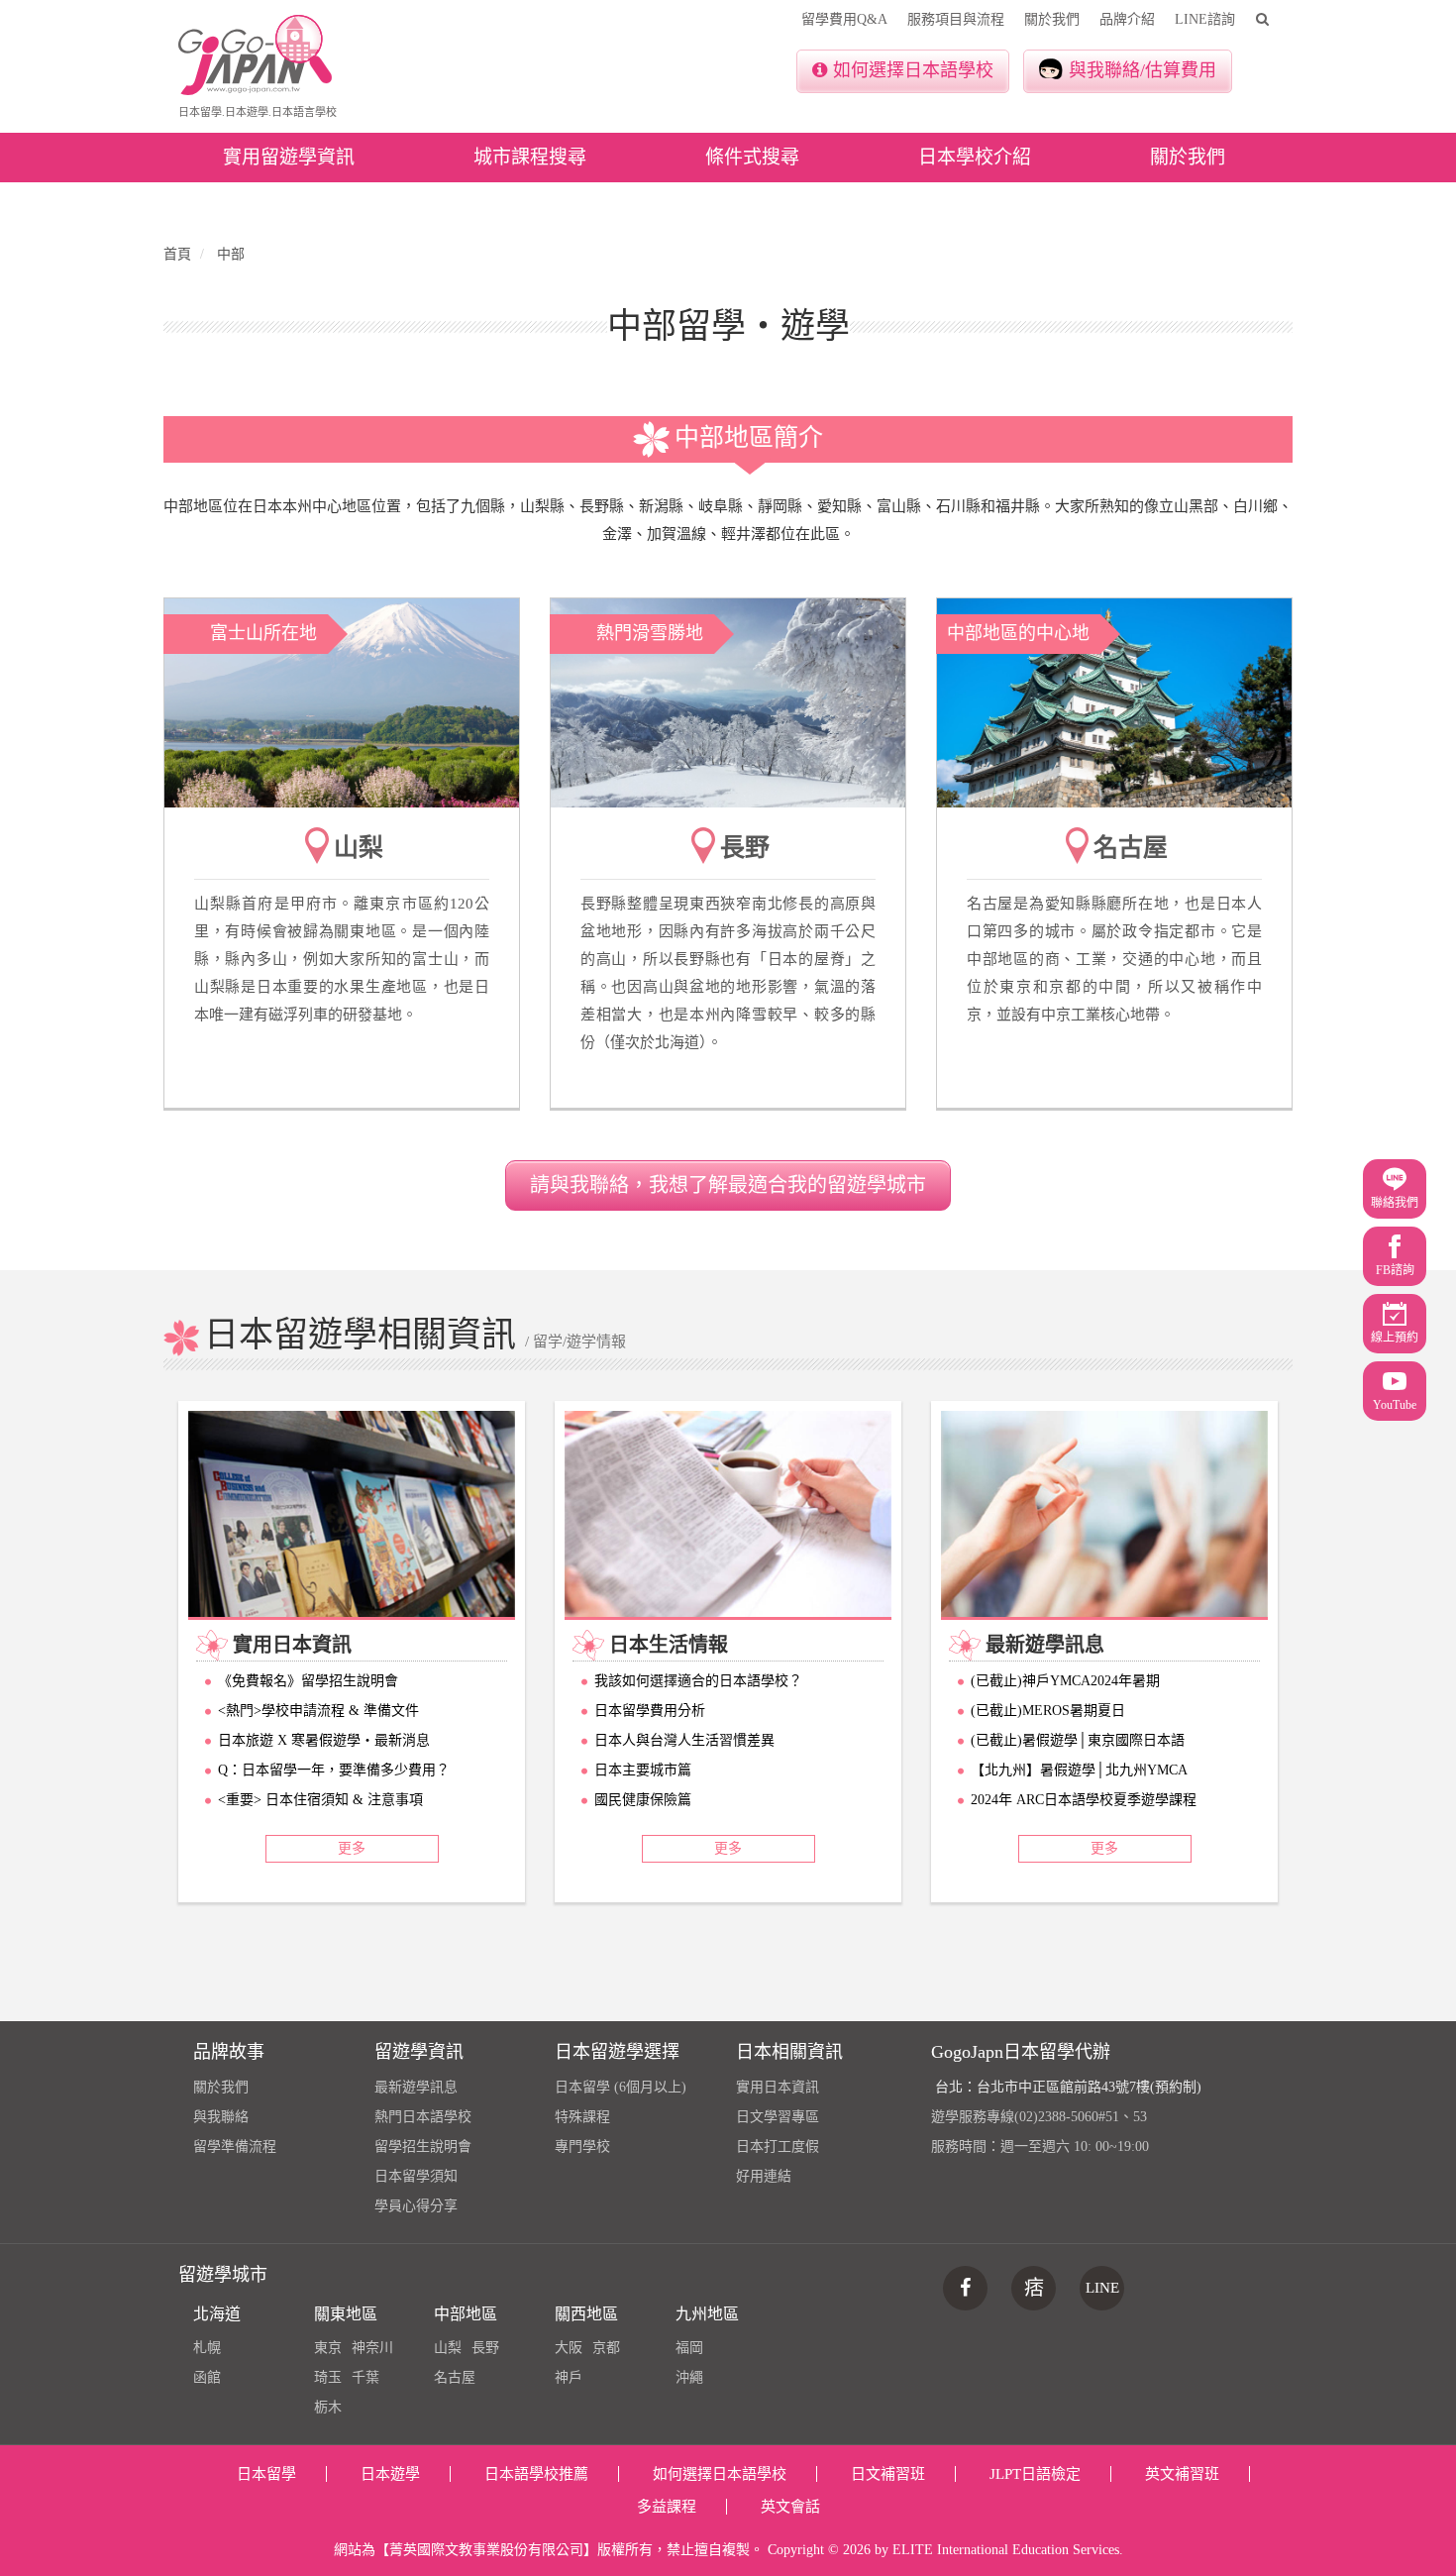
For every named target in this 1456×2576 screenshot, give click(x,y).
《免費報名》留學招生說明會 (308, 1681)
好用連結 (764, 2176)
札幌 (207, 2348)
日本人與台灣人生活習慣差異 (684, 1740)
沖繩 (689, 2377)
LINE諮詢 (1205, 19)
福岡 (689, 2348)
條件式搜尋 (752, 157)
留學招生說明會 (423, 2147)
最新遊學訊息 (416, 2087)
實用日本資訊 (778, 2087)
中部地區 (466, 2314)
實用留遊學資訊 (289, 157)
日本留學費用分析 (650, 1711)
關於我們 (1052, 19)
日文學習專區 (778, 2117)
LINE (1102, 2288)
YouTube (1395, 1405)
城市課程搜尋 (530, 157)
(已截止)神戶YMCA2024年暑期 (1065, 1681)
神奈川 (372, 2348)
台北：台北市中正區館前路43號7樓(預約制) (1068, 2087)
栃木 (328, 2407)
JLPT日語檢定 (1035, 2474)
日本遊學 (390, 2474)
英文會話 (790, 2507)
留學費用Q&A (844, 19)
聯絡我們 (1395, 1203)
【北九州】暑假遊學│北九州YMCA (1079, 1770)
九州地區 (707, 2314)
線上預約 (1395, 1338)
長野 (485, 2348)
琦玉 (328, 2377)
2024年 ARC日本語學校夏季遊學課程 (1084, 1800)
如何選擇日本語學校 (913, 70)
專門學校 (582, 2147)
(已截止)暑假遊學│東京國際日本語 (1078, 1740)
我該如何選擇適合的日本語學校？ (698, 1681)
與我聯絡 (221, 2117)
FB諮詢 (1395, 1270)
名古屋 (455, 2377)
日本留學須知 (416, 2176)
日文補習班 (888, 2474)
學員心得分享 (416, 2206)
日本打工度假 (778, 2147)
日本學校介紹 (975, 157)
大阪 (569, 2348)
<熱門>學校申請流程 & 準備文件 (318, 1711)
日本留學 (266, 2474)
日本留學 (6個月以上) (621, 2087)
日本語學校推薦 (536, 2474)
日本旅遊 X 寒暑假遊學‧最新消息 (324, 1740)
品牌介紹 (1127, 19)
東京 (328, 2348)
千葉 (365, 2377)
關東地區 (346, 2314)
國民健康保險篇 (643, 1800)
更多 (352, 1848)
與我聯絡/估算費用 (1143, 70)
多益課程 (667, 2507)
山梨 (448, 2348)
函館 (207, 2377)
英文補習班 (1182, 2474)
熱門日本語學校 (423, 2117)
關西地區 (586, 2314)
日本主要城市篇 (643, 1770)
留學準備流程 (235, 2147)
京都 (606, 2348)
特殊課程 (582, 2117)
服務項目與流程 (956, 19)
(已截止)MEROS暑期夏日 (1048, 1711)
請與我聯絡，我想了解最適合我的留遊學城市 (728, 1185)
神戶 (569, 2377)
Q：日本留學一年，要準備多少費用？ (334, 1770)
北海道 (217, 2314)
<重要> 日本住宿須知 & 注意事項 (320, 1800)
